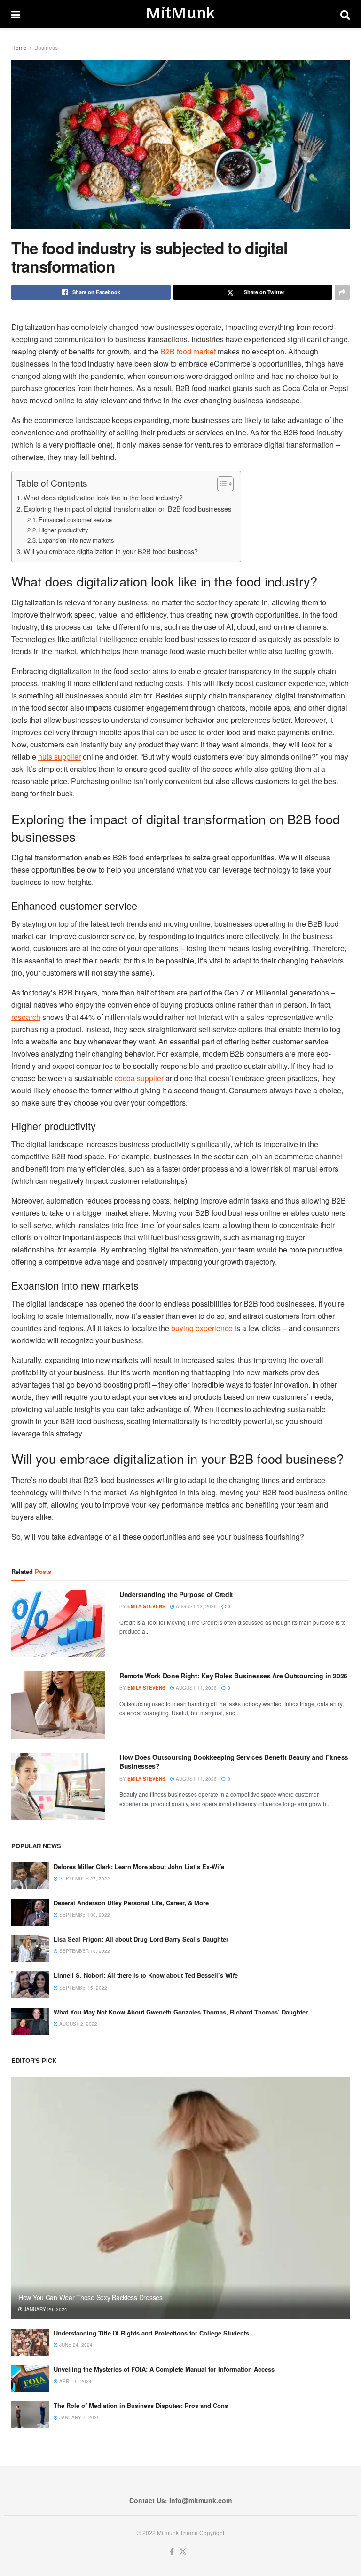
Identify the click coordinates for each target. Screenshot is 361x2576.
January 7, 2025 (79, 2417)
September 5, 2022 (82, 1988)
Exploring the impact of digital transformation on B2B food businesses (127, 509)
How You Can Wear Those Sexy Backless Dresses (90, 2297)
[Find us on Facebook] (172, 2552)
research (26, 1017)
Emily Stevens (146, 1606)
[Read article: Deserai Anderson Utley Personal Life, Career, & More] (30, 1912)
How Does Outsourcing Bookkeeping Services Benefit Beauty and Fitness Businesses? (234, 1762)
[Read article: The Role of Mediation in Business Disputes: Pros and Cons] (30, 2415)
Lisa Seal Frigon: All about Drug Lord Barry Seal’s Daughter (141, 1939)
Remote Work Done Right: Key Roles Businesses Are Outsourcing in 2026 (233, 1676)
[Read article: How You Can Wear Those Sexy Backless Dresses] (180, 2198)
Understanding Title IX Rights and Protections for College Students (151, 2333)
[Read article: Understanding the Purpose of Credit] (58, 1624)
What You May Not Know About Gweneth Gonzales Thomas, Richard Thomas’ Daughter (181, 2012)
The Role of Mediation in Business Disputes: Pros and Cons (141, 2405)
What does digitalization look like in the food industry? (103, 497)
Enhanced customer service (75, 519)
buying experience (202, 1328)
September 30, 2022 (84, 1915)
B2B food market (188, 351)
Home (19, 47)
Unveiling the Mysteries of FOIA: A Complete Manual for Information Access (164, 2369)
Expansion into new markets (76, 540)
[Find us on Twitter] (183, 2552)
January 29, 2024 (45, 2309)
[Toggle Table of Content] (221, 484)
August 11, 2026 (196, 1688)
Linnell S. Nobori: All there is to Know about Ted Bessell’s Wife (146, 1975)
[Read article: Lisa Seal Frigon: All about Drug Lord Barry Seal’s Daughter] (30, 1948)
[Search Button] (345, 14)
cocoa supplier (139, 1078)
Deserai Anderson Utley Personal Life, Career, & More (131, 1903)
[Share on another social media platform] (342, 292)
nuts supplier (59, 757)
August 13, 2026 (196, 1606)
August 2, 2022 (78, 2024)
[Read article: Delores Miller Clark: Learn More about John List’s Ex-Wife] (30, 1876)
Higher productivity (63, 530)
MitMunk (180, 14)
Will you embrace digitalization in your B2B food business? (111, 551)
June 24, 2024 (75, 2345)
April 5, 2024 (75, 2381)
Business (46, 47)
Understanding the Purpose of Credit (176, 1594)
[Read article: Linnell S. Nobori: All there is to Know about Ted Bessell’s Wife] (30, 1985)
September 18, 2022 (84, 1951)
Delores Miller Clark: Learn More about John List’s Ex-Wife (139, 1866)
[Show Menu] (16, 14)
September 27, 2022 (84, 1878)
